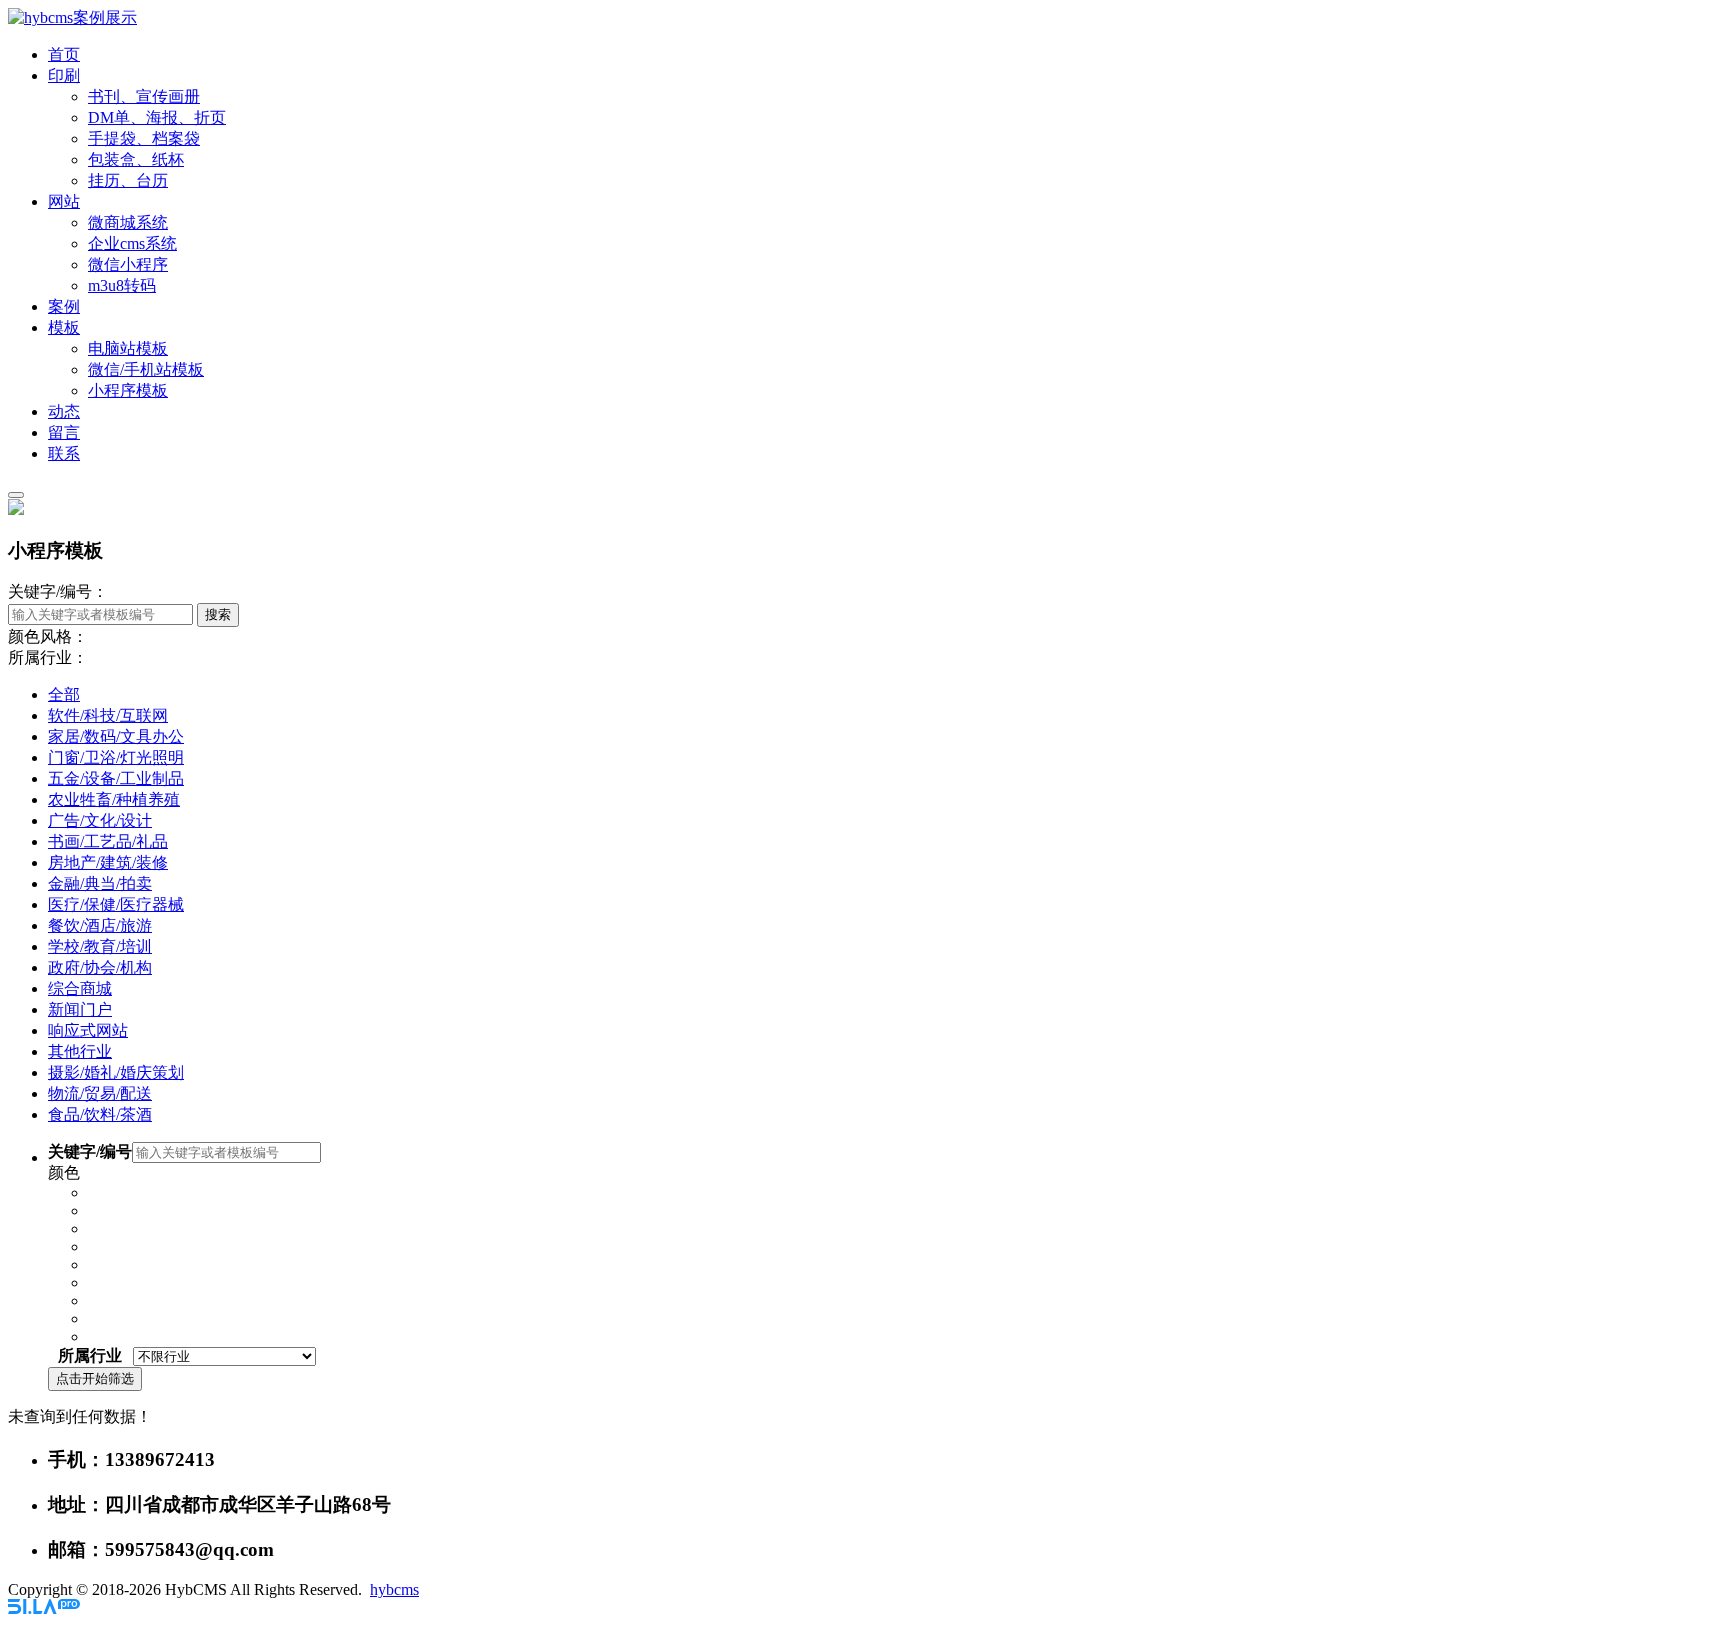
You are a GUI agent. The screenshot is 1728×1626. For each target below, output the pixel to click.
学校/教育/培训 (100, 946)
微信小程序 (128, 264)
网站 (64, 201)
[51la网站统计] (44, 1608)
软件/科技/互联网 (108, 715)
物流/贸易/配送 (100, 1093)
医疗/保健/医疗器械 (116, 904)
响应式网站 (88, 1030)
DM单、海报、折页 (157, 117)
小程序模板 (128, 390)
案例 (64, 306)
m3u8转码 (122, 285)
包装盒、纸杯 (136, 159)
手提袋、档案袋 (144, 138)
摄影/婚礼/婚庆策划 (116, 1072)
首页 (64, 54)
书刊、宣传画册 (144, 96)
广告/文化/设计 (100, 820)
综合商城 (80, 988)
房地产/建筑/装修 (108, 862)
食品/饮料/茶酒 (100, 1114)
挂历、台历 (128, 180)
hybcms (394, 1589)
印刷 (64, 75)
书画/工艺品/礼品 (108, 841)
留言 (64, 432)
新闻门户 (80, 1009)
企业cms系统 (132, 243)
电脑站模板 (128, 348)
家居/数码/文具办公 (116, 736)
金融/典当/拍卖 (100, 883)
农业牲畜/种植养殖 (114, 799)
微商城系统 (128, 222)
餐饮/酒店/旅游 (100, 925)
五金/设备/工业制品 (116, 778)
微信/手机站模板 (146, 369)
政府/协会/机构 (100, 967)
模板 (64, 327)
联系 (64, 453)
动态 (64, 411)
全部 (64, 694)
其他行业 (80, 1051)
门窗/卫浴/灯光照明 (116, 757)
